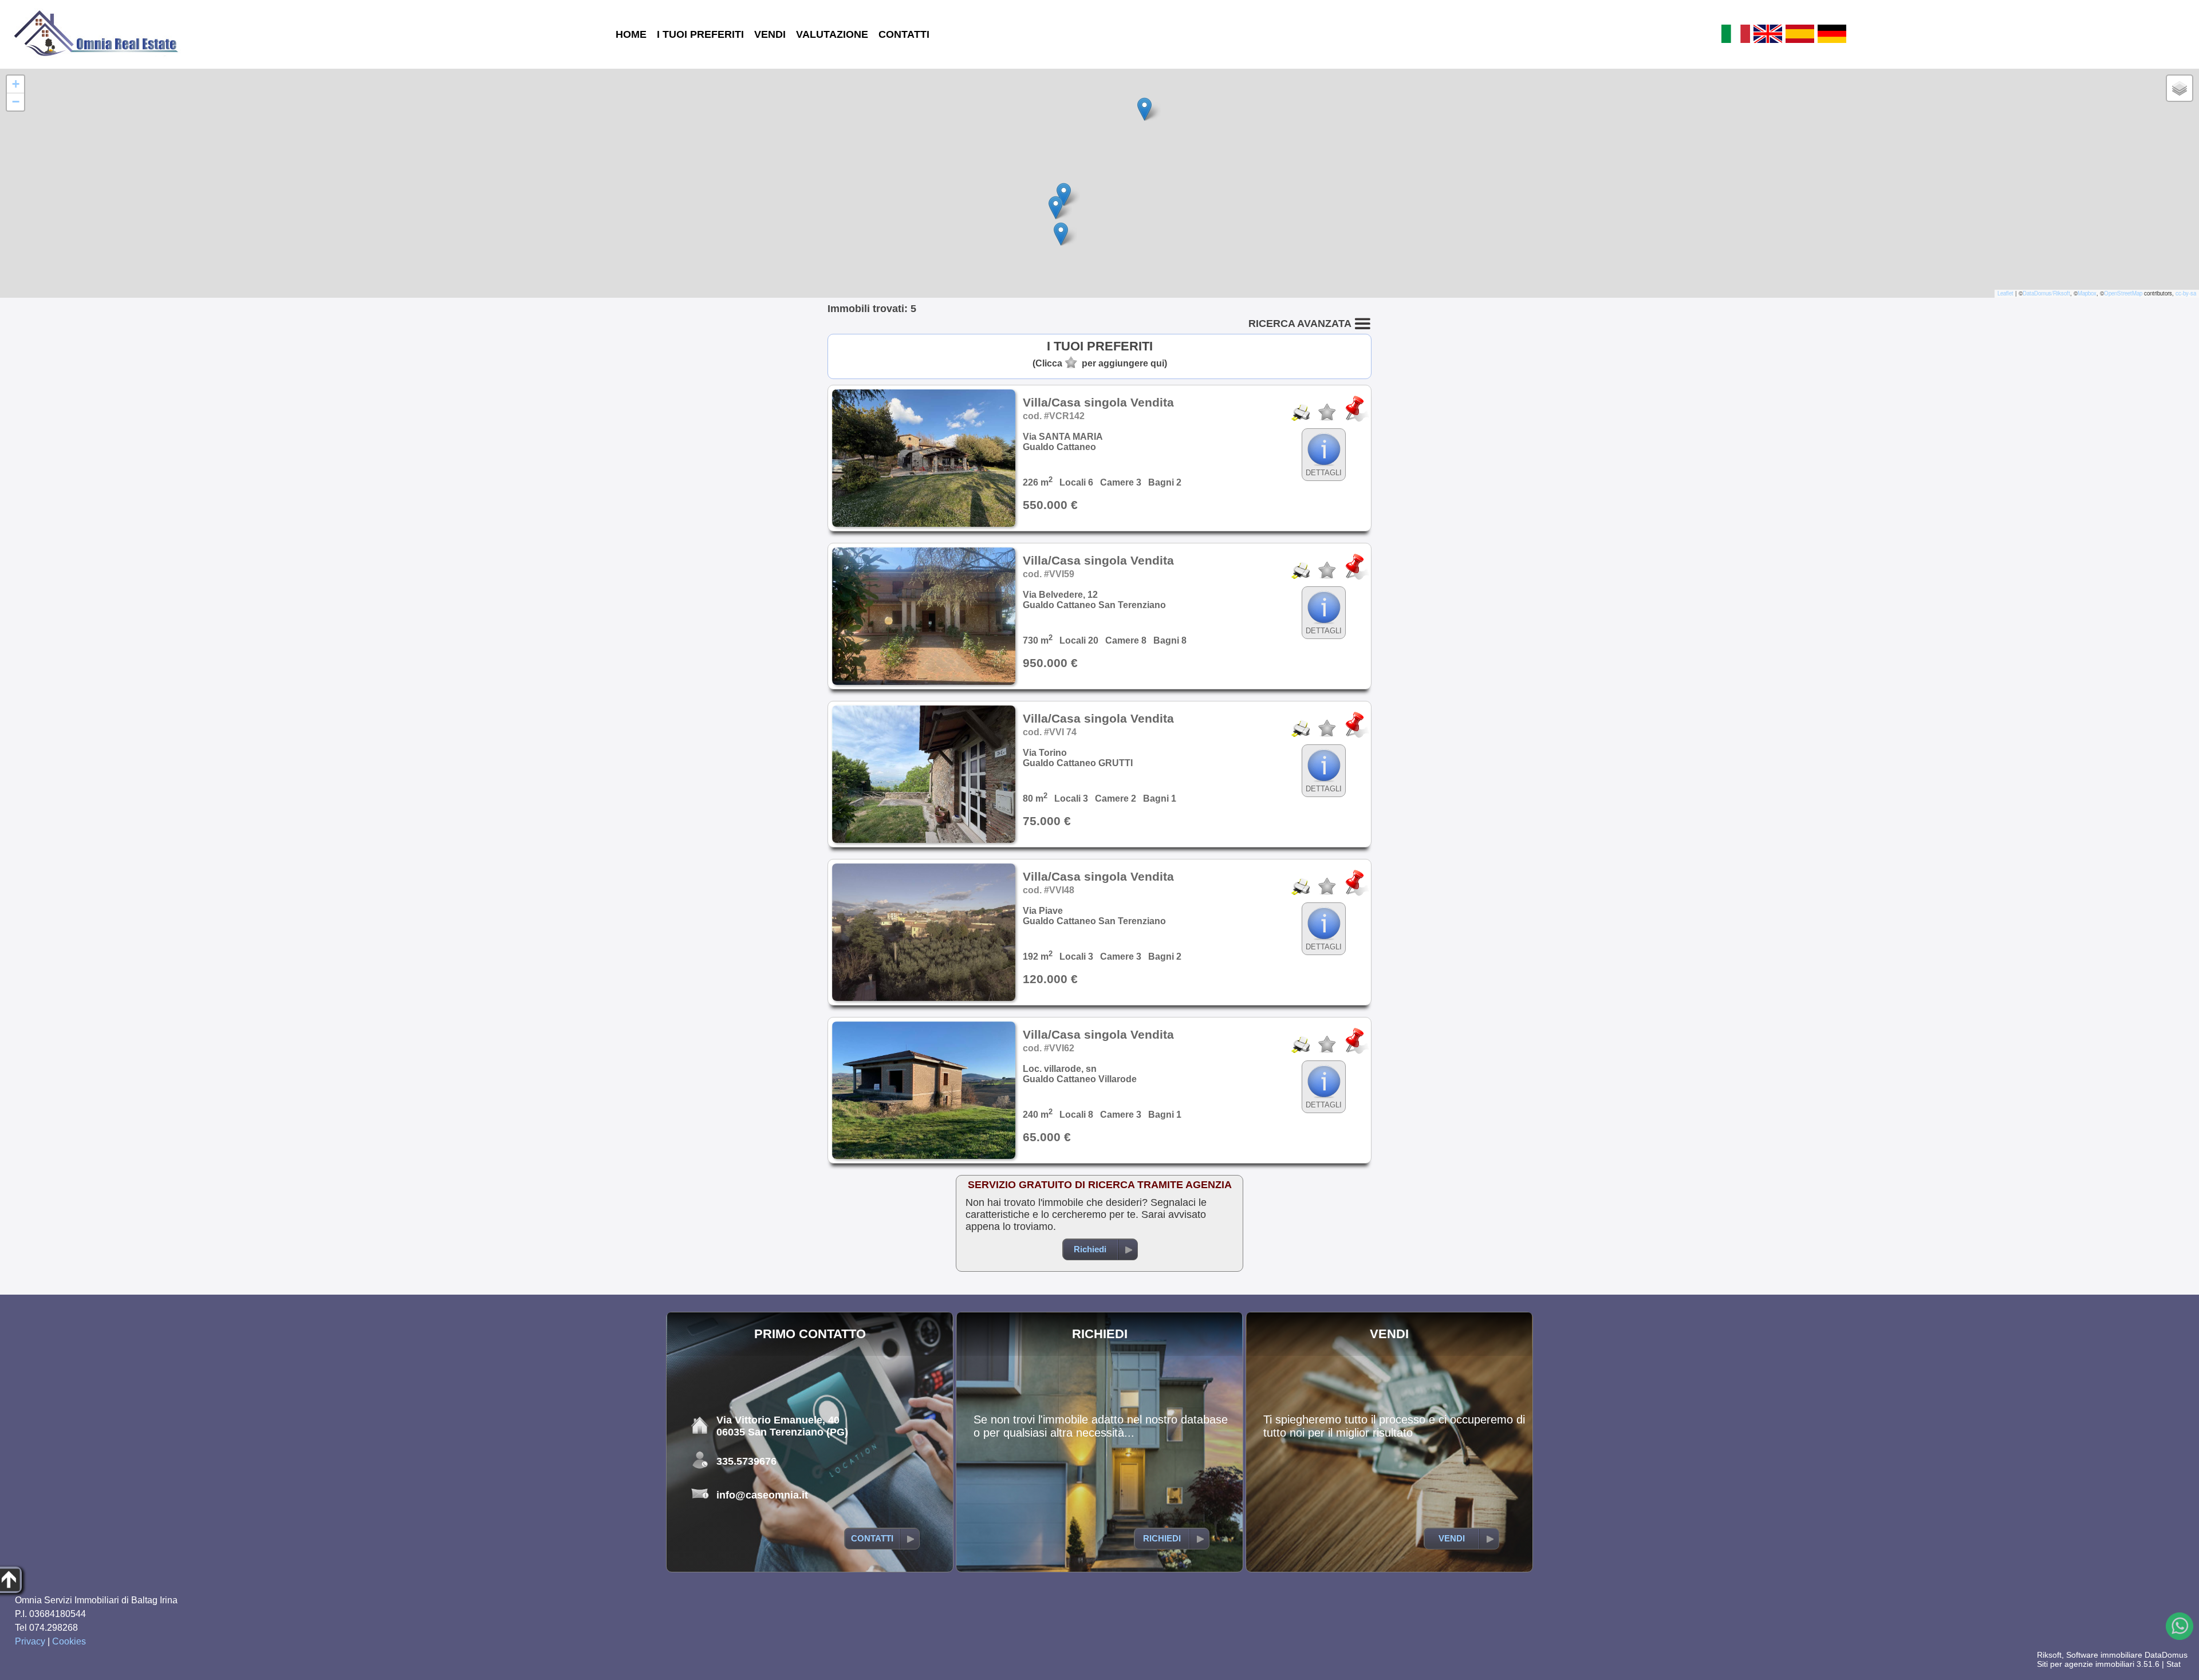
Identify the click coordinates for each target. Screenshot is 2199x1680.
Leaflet (2005, 293)
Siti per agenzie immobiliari (2086, 1664)
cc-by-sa (2186, 293)
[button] (1144, 109)
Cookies (69, 1641)
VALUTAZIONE (832, 34)
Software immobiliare (2104, 1655)
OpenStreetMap (2123, 293)
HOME (631, 34)
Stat (2174, 1664)
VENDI (770, 34)
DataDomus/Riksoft (2046, 293)
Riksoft (2049, 1655)
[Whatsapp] (2180, 1626)
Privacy (30, 1641)
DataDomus (2166, 1655)
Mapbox (2087, 293)
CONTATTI (904, 34)
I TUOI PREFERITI (700, 34)
